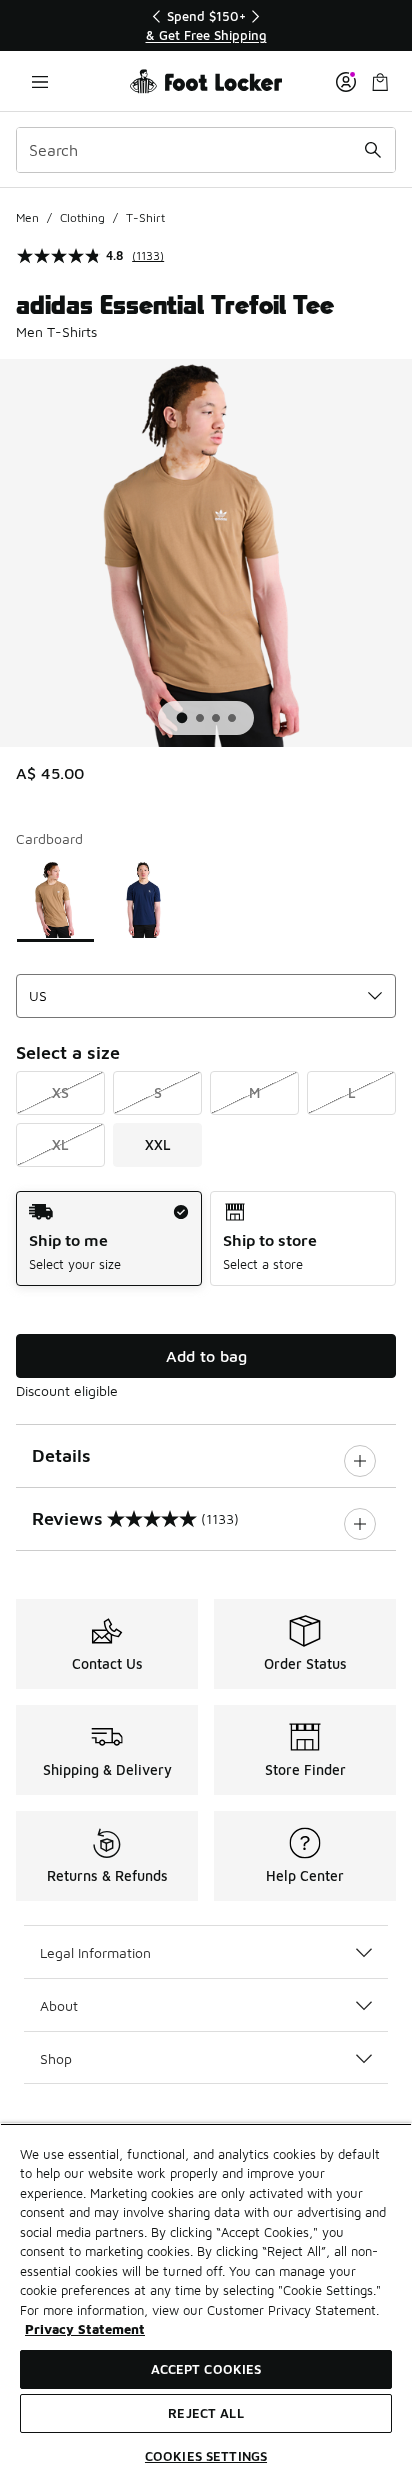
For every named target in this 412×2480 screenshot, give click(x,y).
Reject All (205, 2413)
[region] (206, 25)
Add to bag (206, 1356)
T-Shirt (145, 217)
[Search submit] (373, 150)
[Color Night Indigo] (144, 899)
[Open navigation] (40, 81)
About (59, 2005)
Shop (56, 2058)
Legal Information (95, 1952)
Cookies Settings (206, 2456)
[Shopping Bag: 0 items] (380, 81)
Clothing (82, 217)
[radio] (109, 1238)
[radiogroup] (206, 1238)
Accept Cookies (206, 2369)
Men (27, 217)
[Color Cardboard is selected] (55, 899)
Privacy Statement (85, 2329)
